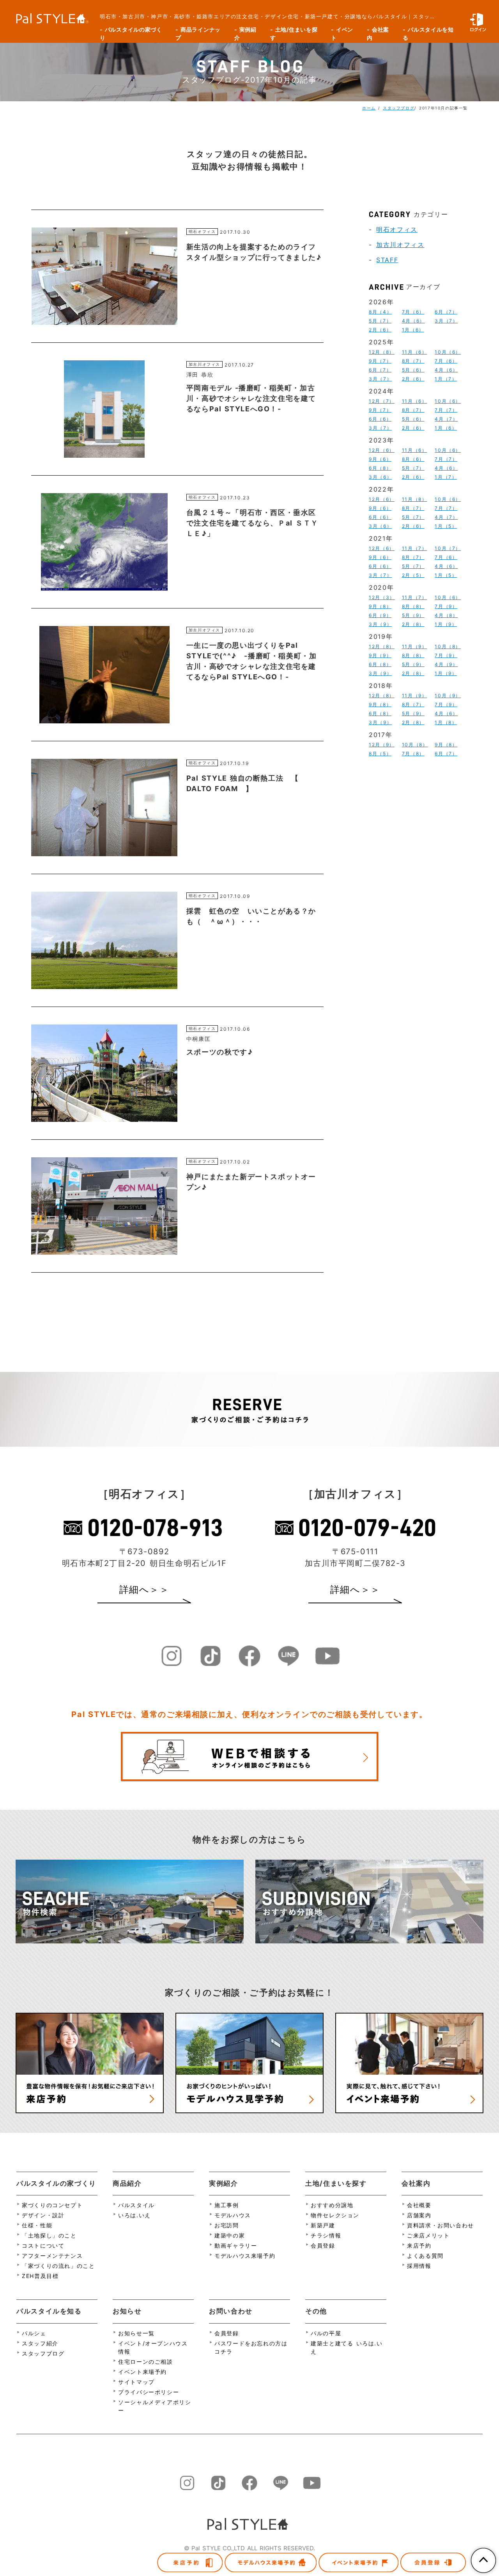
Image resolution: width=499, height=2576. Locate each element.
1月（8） (446, 722)
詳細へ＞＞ (144, 1590)
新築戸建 (323, 2225)
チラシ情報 (326, 2235)
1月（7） (446, 379)
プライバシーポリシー (149, 2392)
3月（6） (380, 477)
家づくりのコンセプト (52, 2205)
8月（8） (413, 606)
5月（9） (413, 615)
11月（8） (415, 499)
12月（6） (382, 450)
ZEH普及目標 (40, 2276)
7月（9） (446, 606)
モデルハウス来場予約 (245, 2256)
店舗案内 (419, 2215)
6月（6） (380, 419)
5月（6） (413, 370)
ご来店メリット (428, 2235)
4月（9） (446, 664)
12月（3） (382, 597)
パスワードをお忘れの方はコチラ (251, 2347)
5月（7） (380, 321)
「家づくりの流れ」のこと (58, 2266)
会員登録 (323, 2245)
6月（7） (446, 312)
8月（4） (380, 312)
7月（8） (413, 754)
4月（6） (413, 321)
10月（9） (448, 696)
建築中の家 (230, 2235)
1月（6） (413, 330)
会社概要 (419, 2205)
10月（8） (448, 646)
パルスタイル (136, 2205)
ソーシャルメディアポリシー (155, 2406)
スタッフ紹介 (40, 2343)
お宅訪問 (226, 2225)
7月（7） (446, 410)
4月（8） (446, 615)
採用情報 (419, 2266)
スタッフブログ (399, 108)
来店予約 (419, 2245)
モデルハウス (233, 2215)
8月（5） (380, 754)
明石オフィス (397, 229)
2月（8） (413, 624)
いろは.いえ (134, 2215)
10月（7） (448, 548)
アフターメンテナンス (52, 2256)
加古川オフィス (400, 245)
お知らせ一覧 (136, 2333)
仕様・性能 (37, 2225)
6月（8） (380, 468)
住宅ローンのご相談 (145, 2362)
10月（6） (448, 352)
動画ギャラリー (236, 2245)
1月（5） (446, 526)
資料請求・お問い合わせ (441, 2225)
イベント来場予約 (142, 2372)
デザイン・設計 (43, 2215)
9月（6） (380, 459)
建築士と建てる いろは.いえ (347, 2347)
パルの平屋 (326, 2333)
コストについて (43, 2245)
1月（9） (446, 624)
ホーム (369, 108)
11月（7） (415, 548)
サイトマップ (136, 2382)
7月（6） (413, 312)
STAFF (387, 260)
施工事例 (226, 2205)
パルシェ (34, 2333)
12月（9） (382, 745)
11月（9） (415, 646)
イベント (342, 34)
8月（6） (413, 459)
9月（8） (380, 606)
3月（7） (446, 321)
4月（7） (446, 419)
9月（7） (380, 361)
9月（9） (380, 655)
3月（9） (380, 624)
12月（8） (382, 352)
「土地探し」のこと (49, 2235)
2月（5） (413, 575)
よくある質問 (425, 2256)
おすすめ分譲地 (332, 2205)
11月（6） (415, 352)
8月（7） (413, 361)
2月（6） (380, 330)
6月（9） (380, 615)
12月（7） (382, 401)
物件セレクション (335, 2215)
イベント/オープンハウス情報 (153, 2347)
